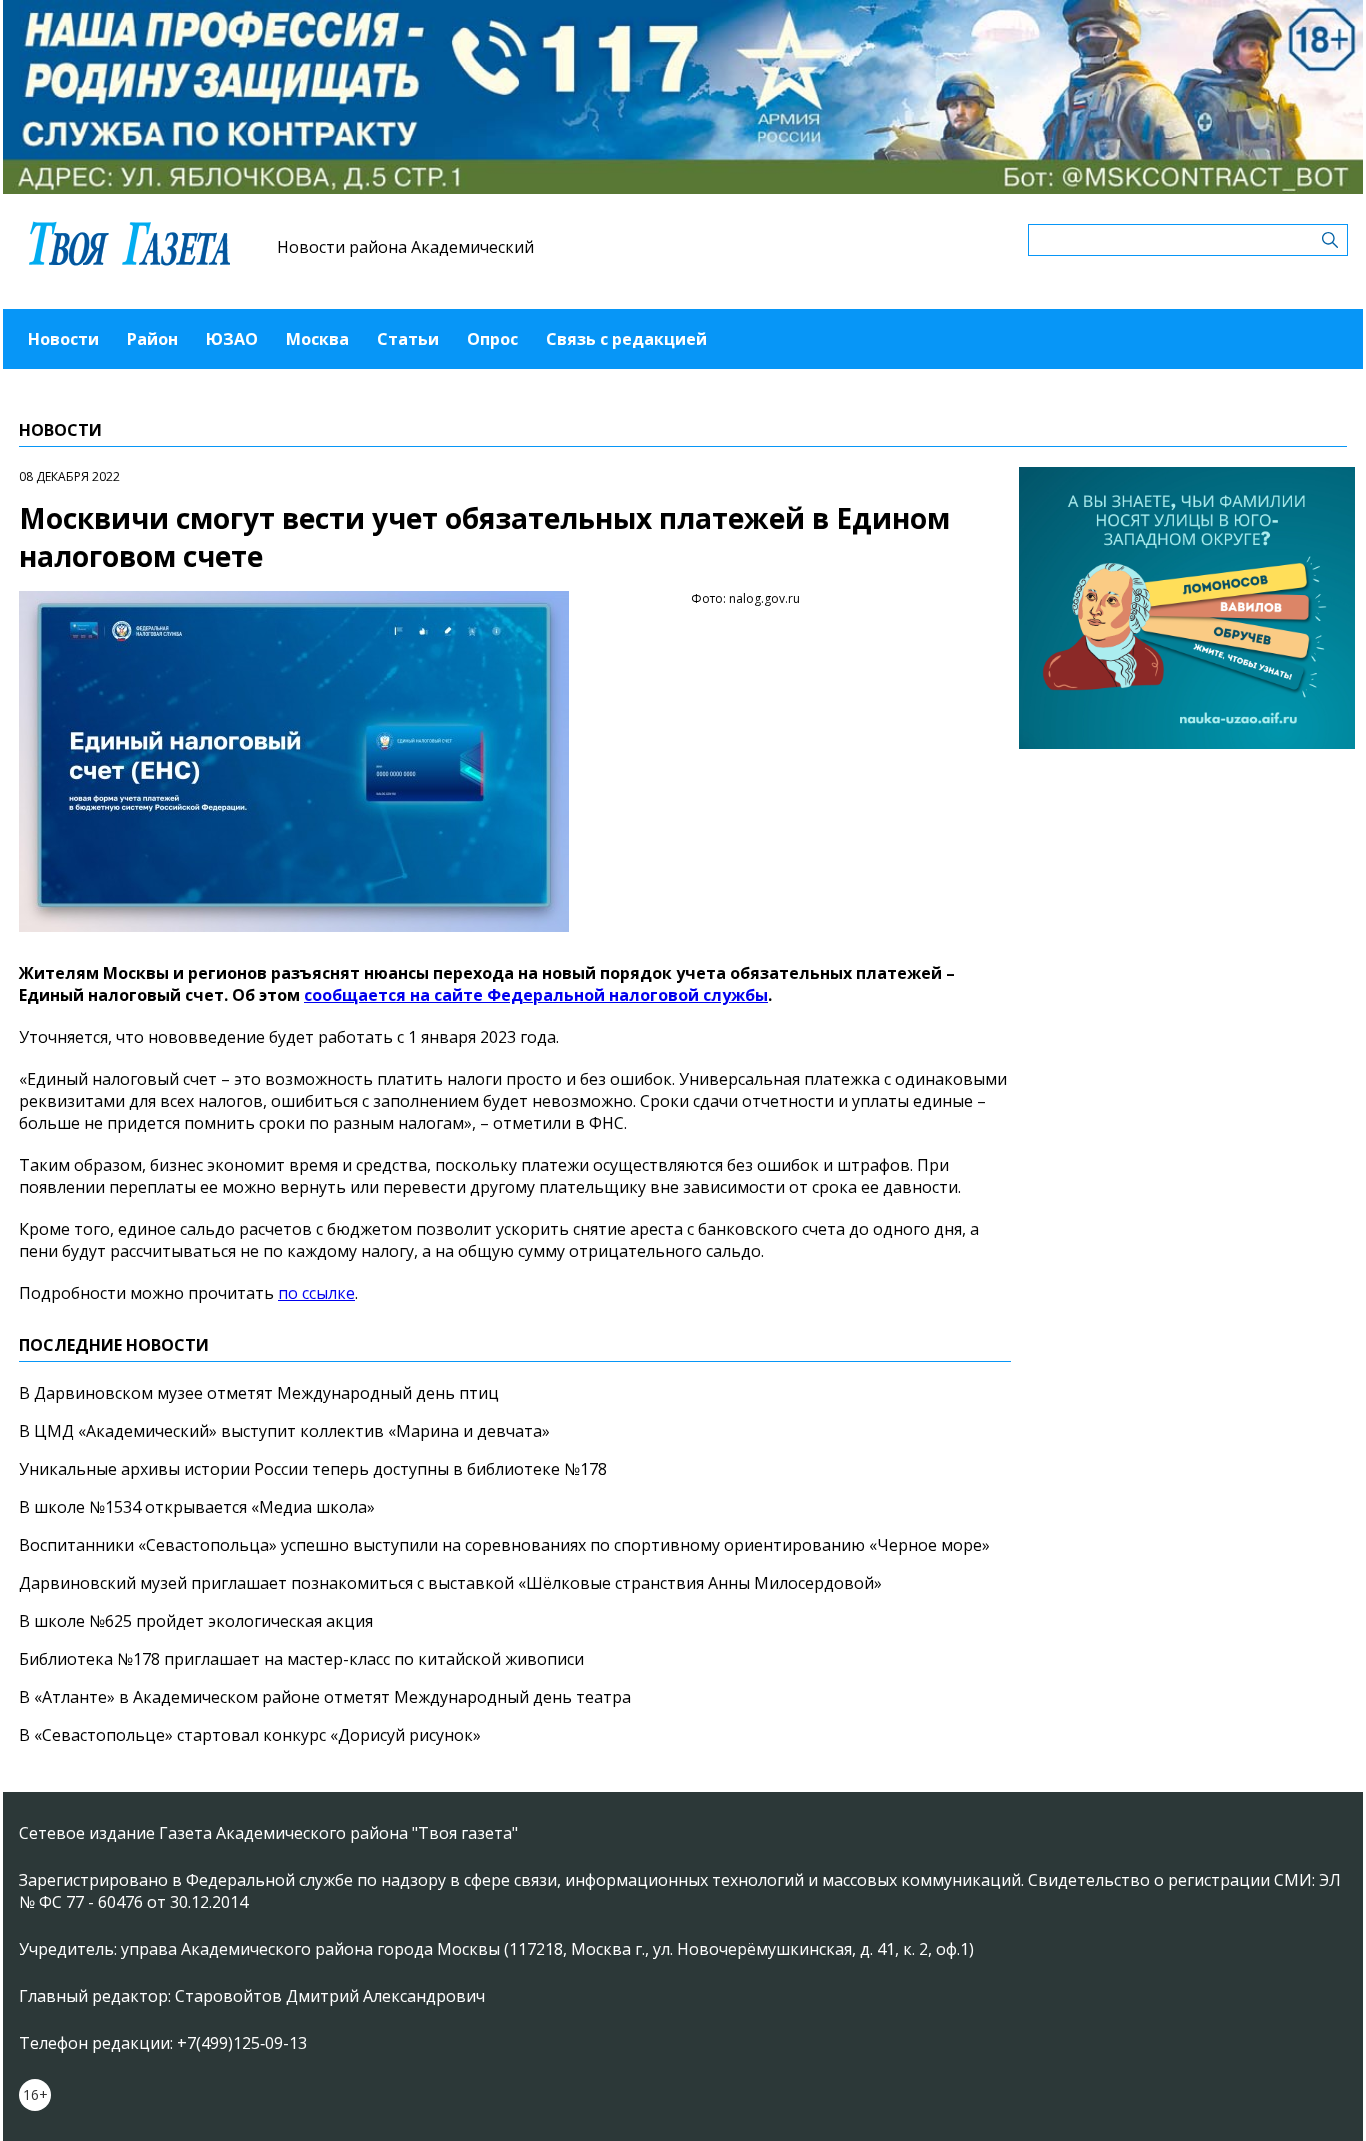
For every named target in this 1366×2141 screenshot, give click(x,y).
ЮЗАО (232, 339)
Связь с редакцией (626, 339)
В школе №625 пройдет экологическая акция (196, 1621)
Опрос (492, 339)
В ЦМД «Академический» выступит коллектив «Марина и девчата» (284, 1431)
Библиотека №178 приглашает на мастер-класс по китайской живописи (301, 1659)
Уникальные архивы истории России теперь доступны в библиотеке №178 (313, 1469)
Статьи (408, 339)
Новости (63, 339)
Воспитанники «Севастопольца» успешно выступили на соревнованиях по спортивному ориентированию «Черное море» (504, 1545)
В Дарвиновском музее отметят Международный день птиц (259, 1393)
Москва (317, 339)
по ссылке (316, 1293)
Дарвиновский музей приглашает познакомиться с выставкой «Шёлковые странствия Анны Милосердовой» (450, 1583)
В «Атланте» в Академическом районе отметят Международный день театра (325, 1697)
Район (152, 339)
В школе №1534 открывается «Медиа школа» (197, 1507)
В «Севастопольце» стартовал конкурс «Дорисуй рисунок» (250, 1735)
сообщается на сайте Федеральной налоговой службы (536, 995)
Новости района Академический (405, 247)
